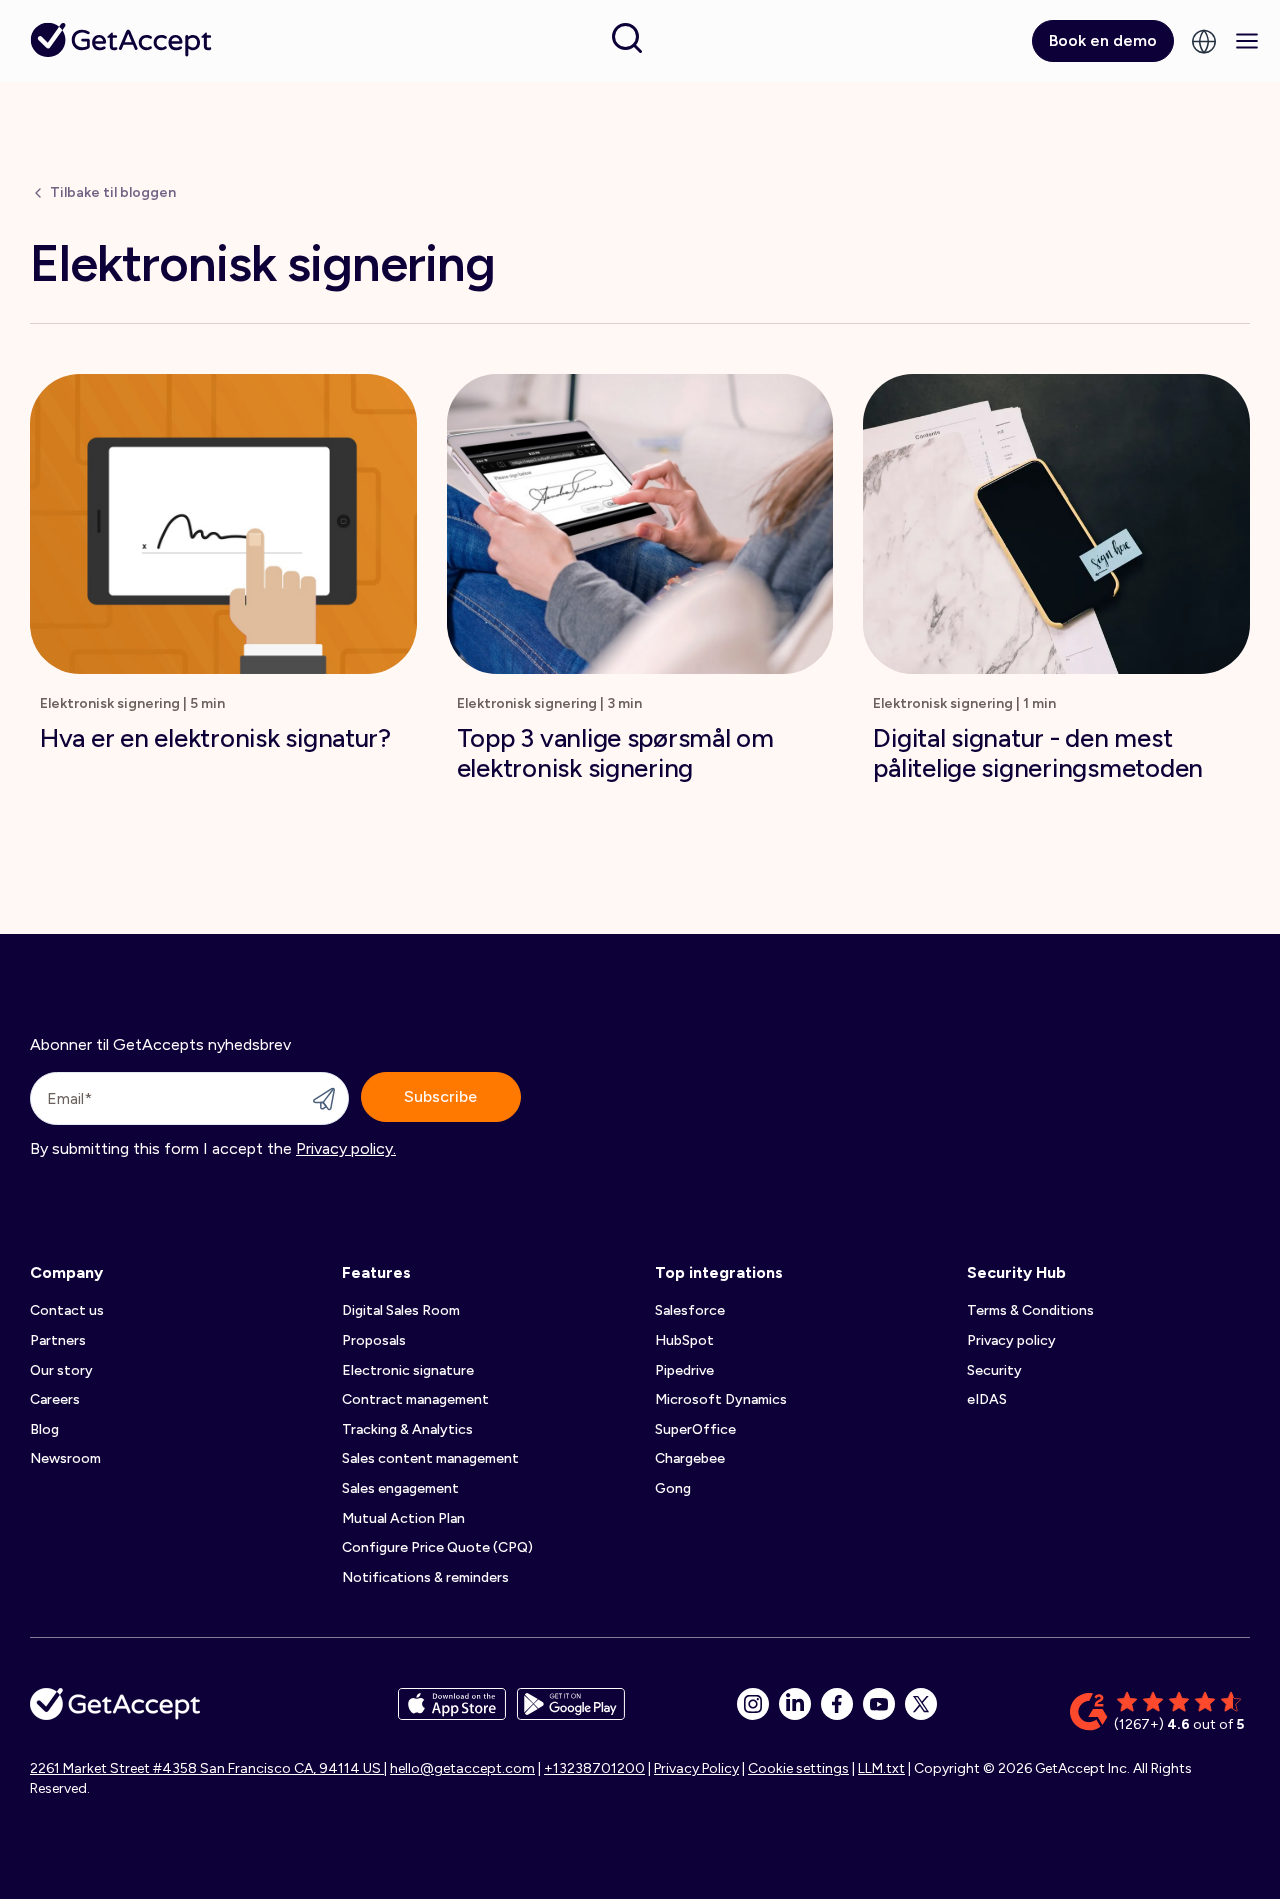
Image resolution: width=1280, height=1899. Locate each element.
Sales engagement (400, 1488)
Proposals (374, 1340)
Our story (61, 1370)
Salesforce (690, 1310)
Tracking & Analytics (407, 1429)
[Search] (627, 38)
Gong (673, 1488)
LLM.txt (881, 1768)
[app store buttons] (452, 1711)
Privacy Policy (696, 1768)
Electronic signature (408, 1370)
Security (994, 1370)
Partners (58, 1340)
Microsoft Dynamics (721, 1399)
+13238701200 (594, 1768)
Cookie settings (798, 1768)
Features (376, 1272)
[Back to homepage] (120, 39)
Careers (55, 1399)
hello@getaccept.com (462, 1768)
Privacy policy (1011, 1340)
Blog (44, 1429)
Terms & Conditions (1030, 1310)
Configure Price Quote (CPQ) (437, 1547)
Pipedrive (684, 1370)
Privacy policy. (346, 1148)
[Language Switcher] (1204, 41)
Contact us (67, 1310)
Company (66, 1272)
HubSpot (684, 1340)
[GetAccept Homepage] (115, 1711)
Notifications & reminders (425, 1577)
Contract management (415, 1399)
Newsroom (65, 1458)
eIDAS (987, 1399)
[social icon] (753, 1704)
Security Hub (1016, 1272)
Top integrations (719, 1272)
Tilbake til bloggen (113, 192)
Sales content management (430, 1458)
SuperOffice (695, 1429)
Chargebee (690, 1458)
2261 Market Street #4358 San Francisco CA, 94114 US (207, 1768)
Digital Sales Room (401, 1310)
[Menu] (1247, 41)
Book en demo (1103, 40)
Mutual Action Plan (403, 1518)
